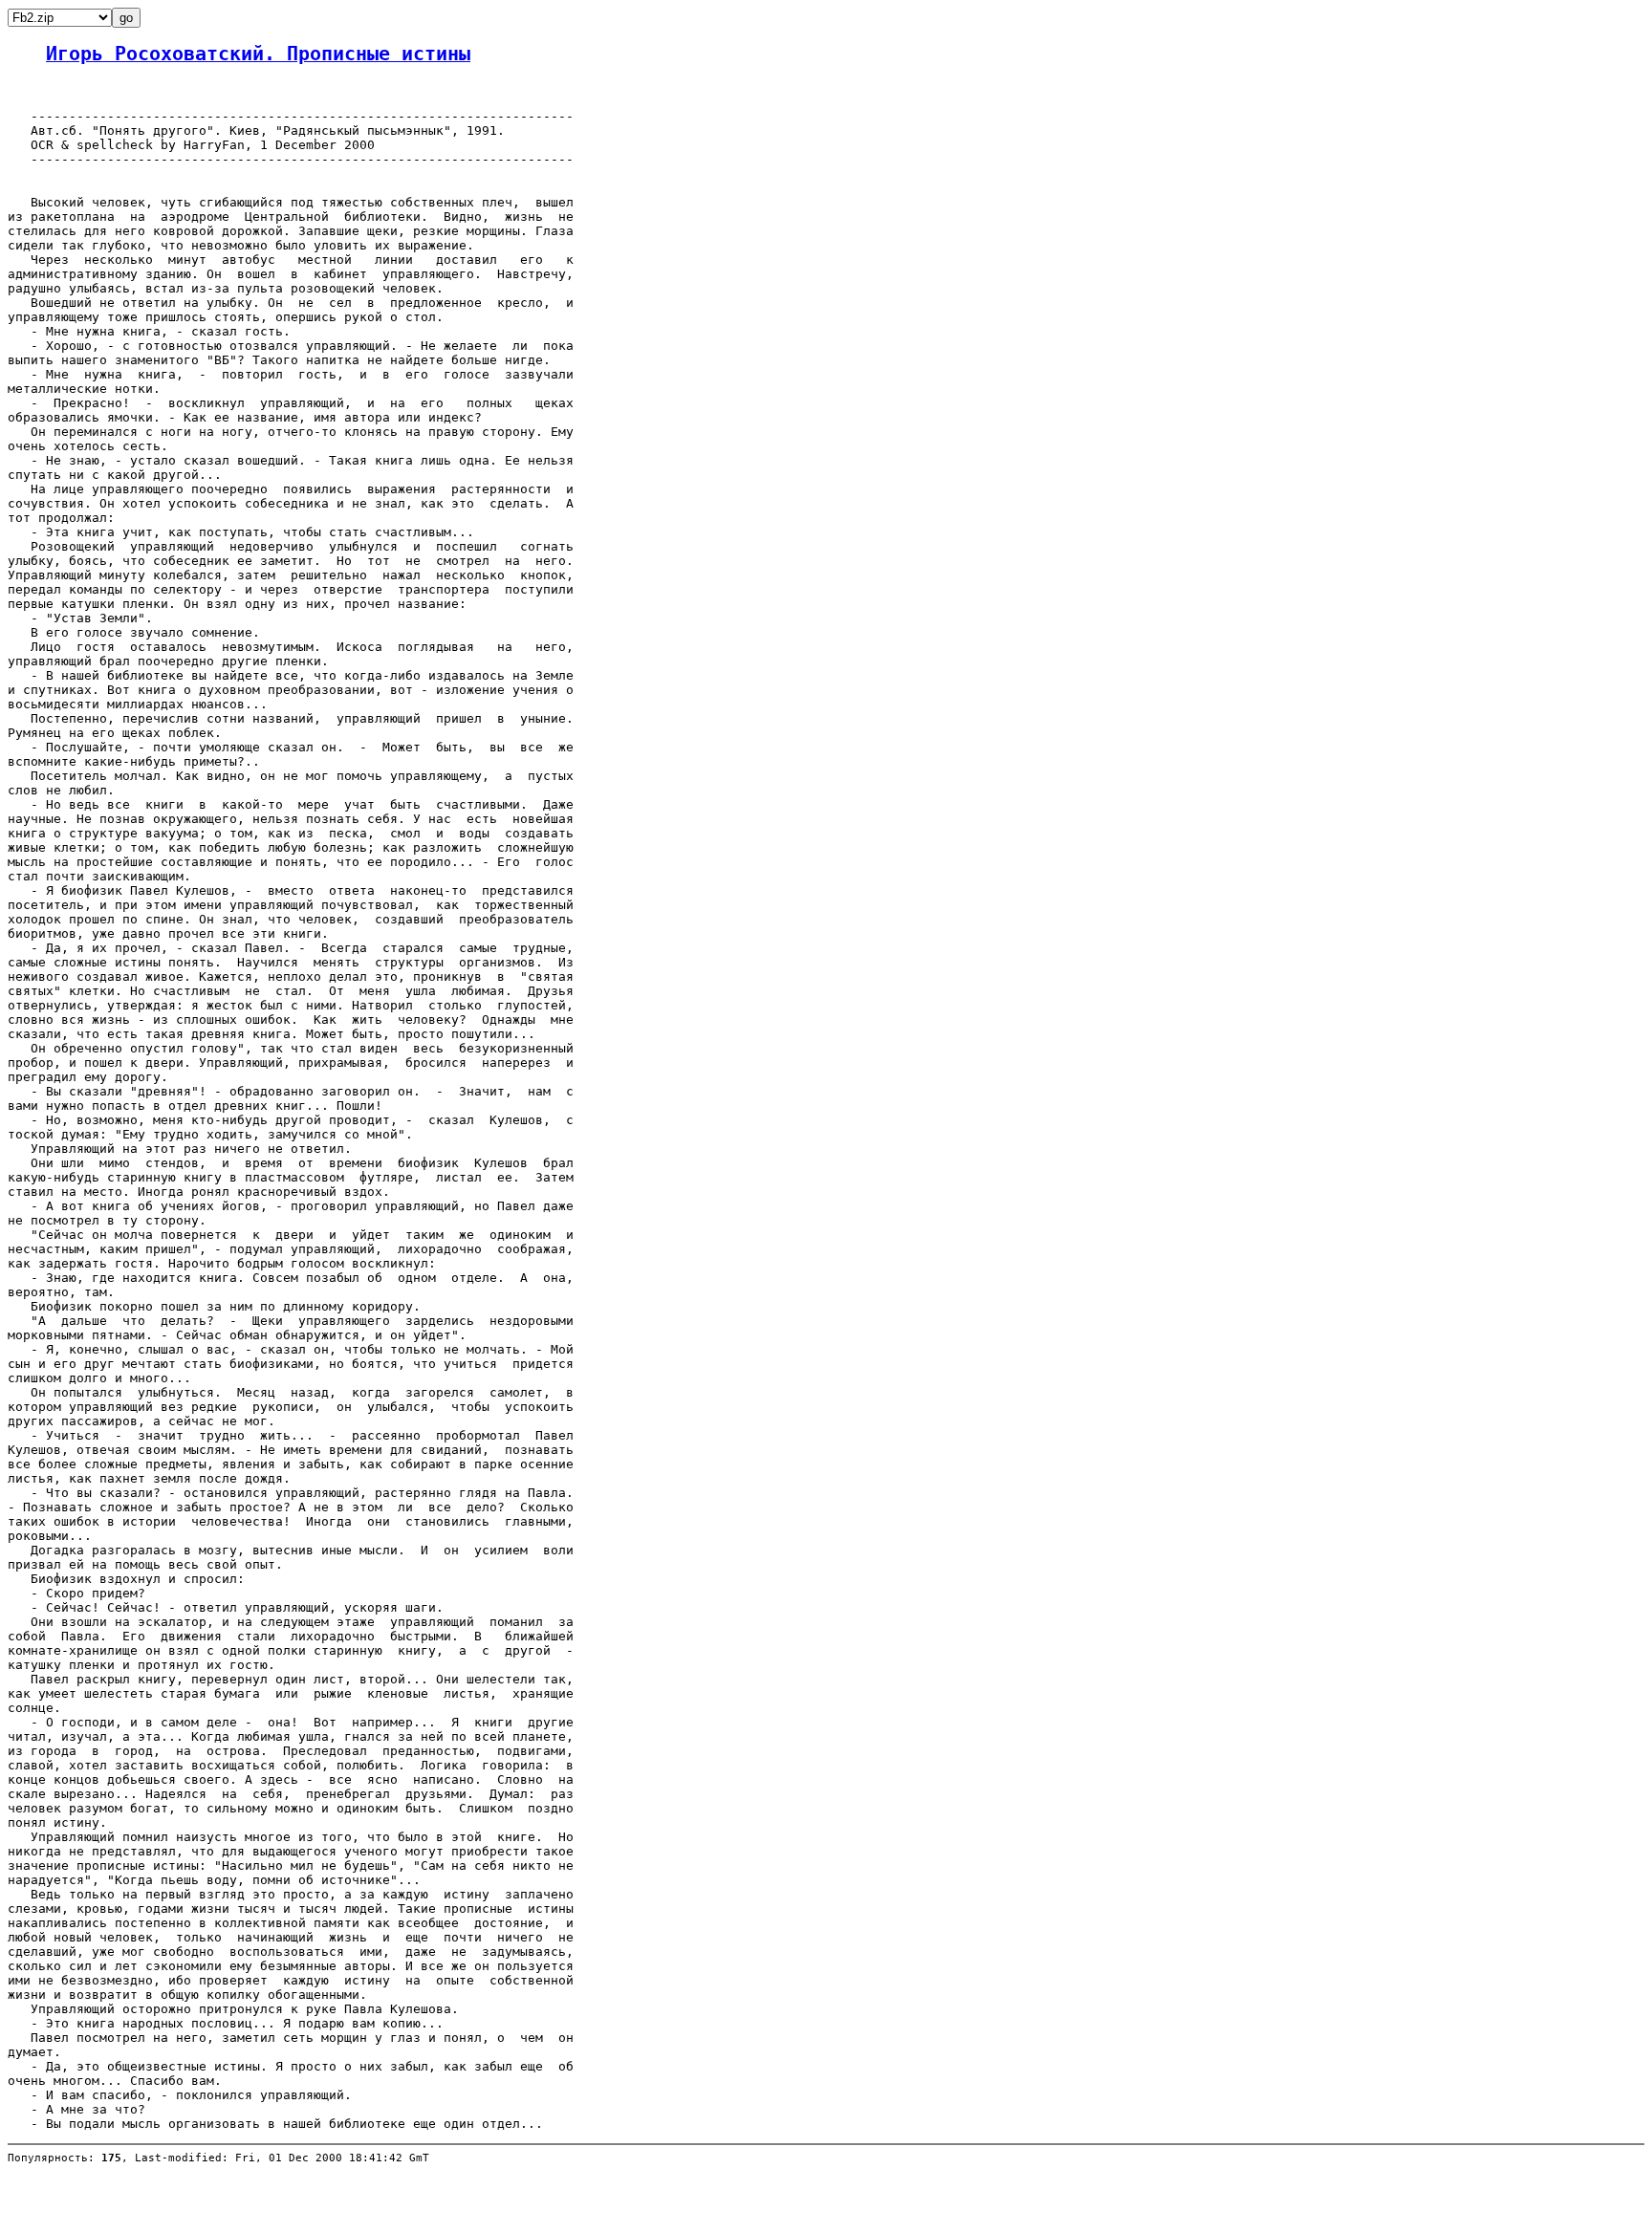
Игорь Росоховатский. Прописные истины (258, 54)
